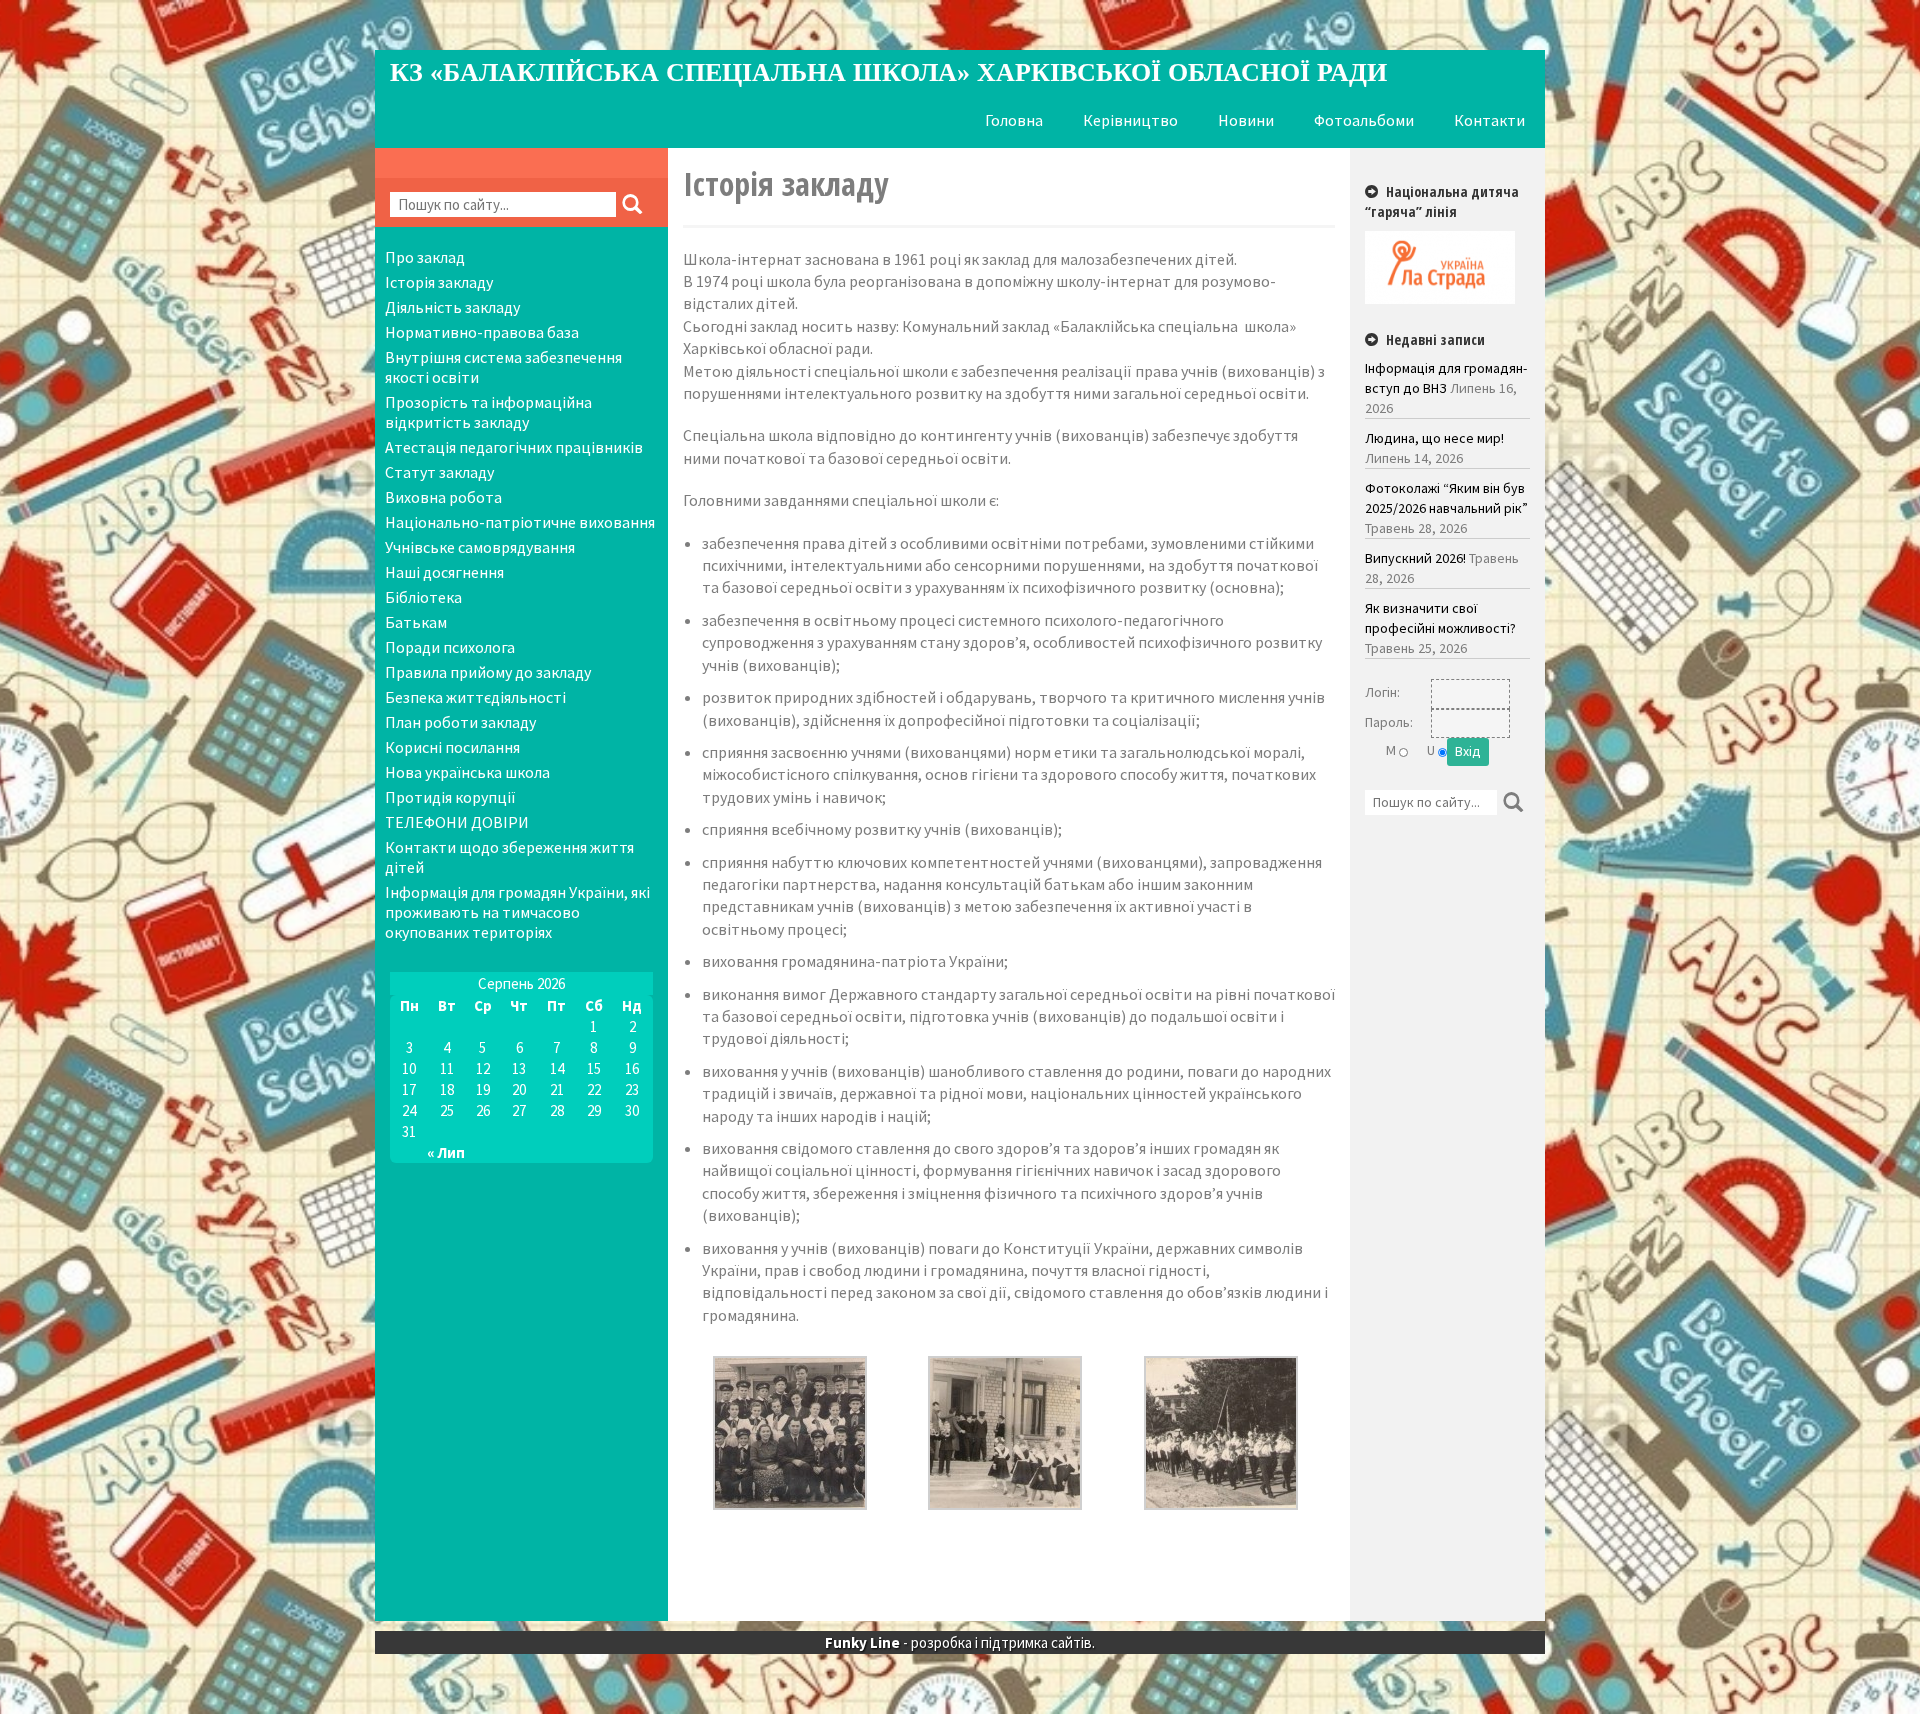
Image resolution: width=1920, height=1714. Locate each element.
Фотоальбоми (1364, 120)
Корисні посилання (452, 747)
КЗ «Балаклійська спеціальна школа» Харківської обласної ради (888, 72)
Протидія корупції (450, 797)
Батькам (416, 622)
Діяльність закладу (452, 307)
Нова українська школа (467, 772)
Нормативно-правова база (482, 332)
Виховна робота (443, 497)
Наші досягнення (444, 572)
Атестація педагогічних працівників (514, 447)
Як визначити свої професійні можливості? (1440, 618)
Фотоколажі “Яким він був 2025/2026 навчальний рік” (1446, 498)
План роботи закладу (460, 722)
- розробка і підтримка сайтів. (960, 1642)
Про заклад (425, 257)
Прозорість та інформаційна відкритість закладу (488, 412)
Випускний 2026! (1415, 558)
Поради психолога (450, 647)
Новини (1246, 120)
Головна (1014, 120)
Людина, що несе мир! (1434, 438)
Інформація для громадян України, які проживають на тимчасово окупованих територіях (517, 912)
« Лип (446, 1152)
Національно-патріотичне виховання (520, 522)
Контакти (1489, 120)
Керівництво (1130, 120)
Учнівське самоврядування (480, 547)
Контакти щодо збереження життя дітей (509, 857)
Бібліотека (423, 597)
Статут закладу (439, 472)
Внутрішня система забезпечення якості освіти (503, 367)
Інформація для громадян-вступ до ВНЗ (1446, 378)
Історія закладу (439, 282)
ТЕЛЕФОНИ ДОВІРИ (457, 822)
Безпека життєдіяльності (475, 697)
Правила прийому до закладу (488, 672)
